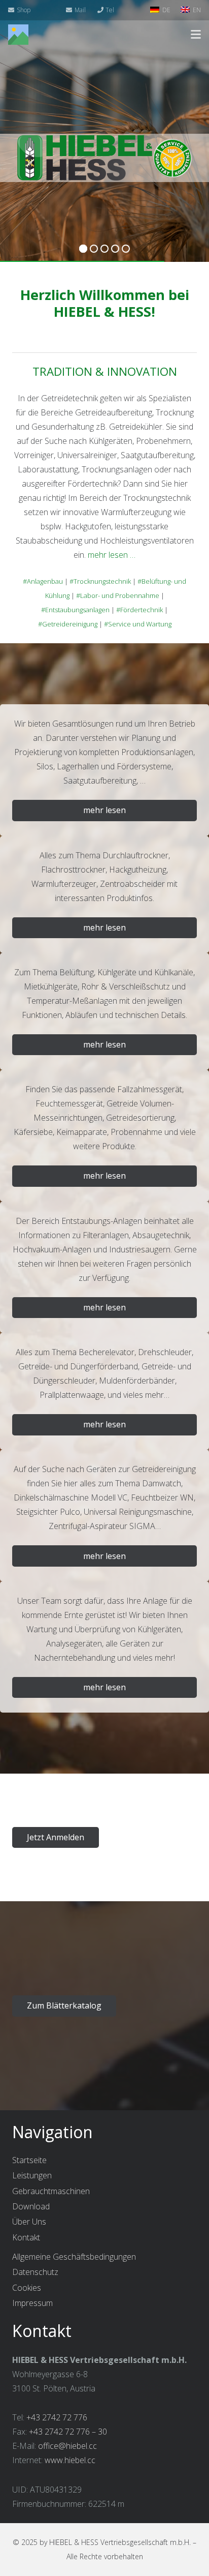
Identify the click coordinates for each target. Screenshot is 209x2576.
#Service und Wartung (138, 624)
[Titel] (18, 35)
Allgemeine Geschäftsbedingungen (74, 2257)
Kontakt (26, 2237)
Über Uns (29, 2222)
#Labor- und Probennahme (118, 595)
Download (31, 2206)
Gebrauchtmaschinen (51, 2191)
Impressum (32, 2303)
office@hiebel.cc (67, 2446)
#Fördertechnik (140, 610)
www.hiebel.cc (70, 2460)
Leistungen (32, 2175)
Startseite (29, 2160)
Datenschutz (35, 2272)
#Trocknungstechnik (100, 581)
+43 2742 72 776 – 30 (68, 2432)
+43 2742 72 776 (57, 2417)
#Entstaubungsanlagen (75, 610)
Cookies (27, 2288)
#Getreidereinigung (68, 624)
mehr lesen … (112, 555)
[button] (196, 35)
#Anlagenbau (43, 581)
